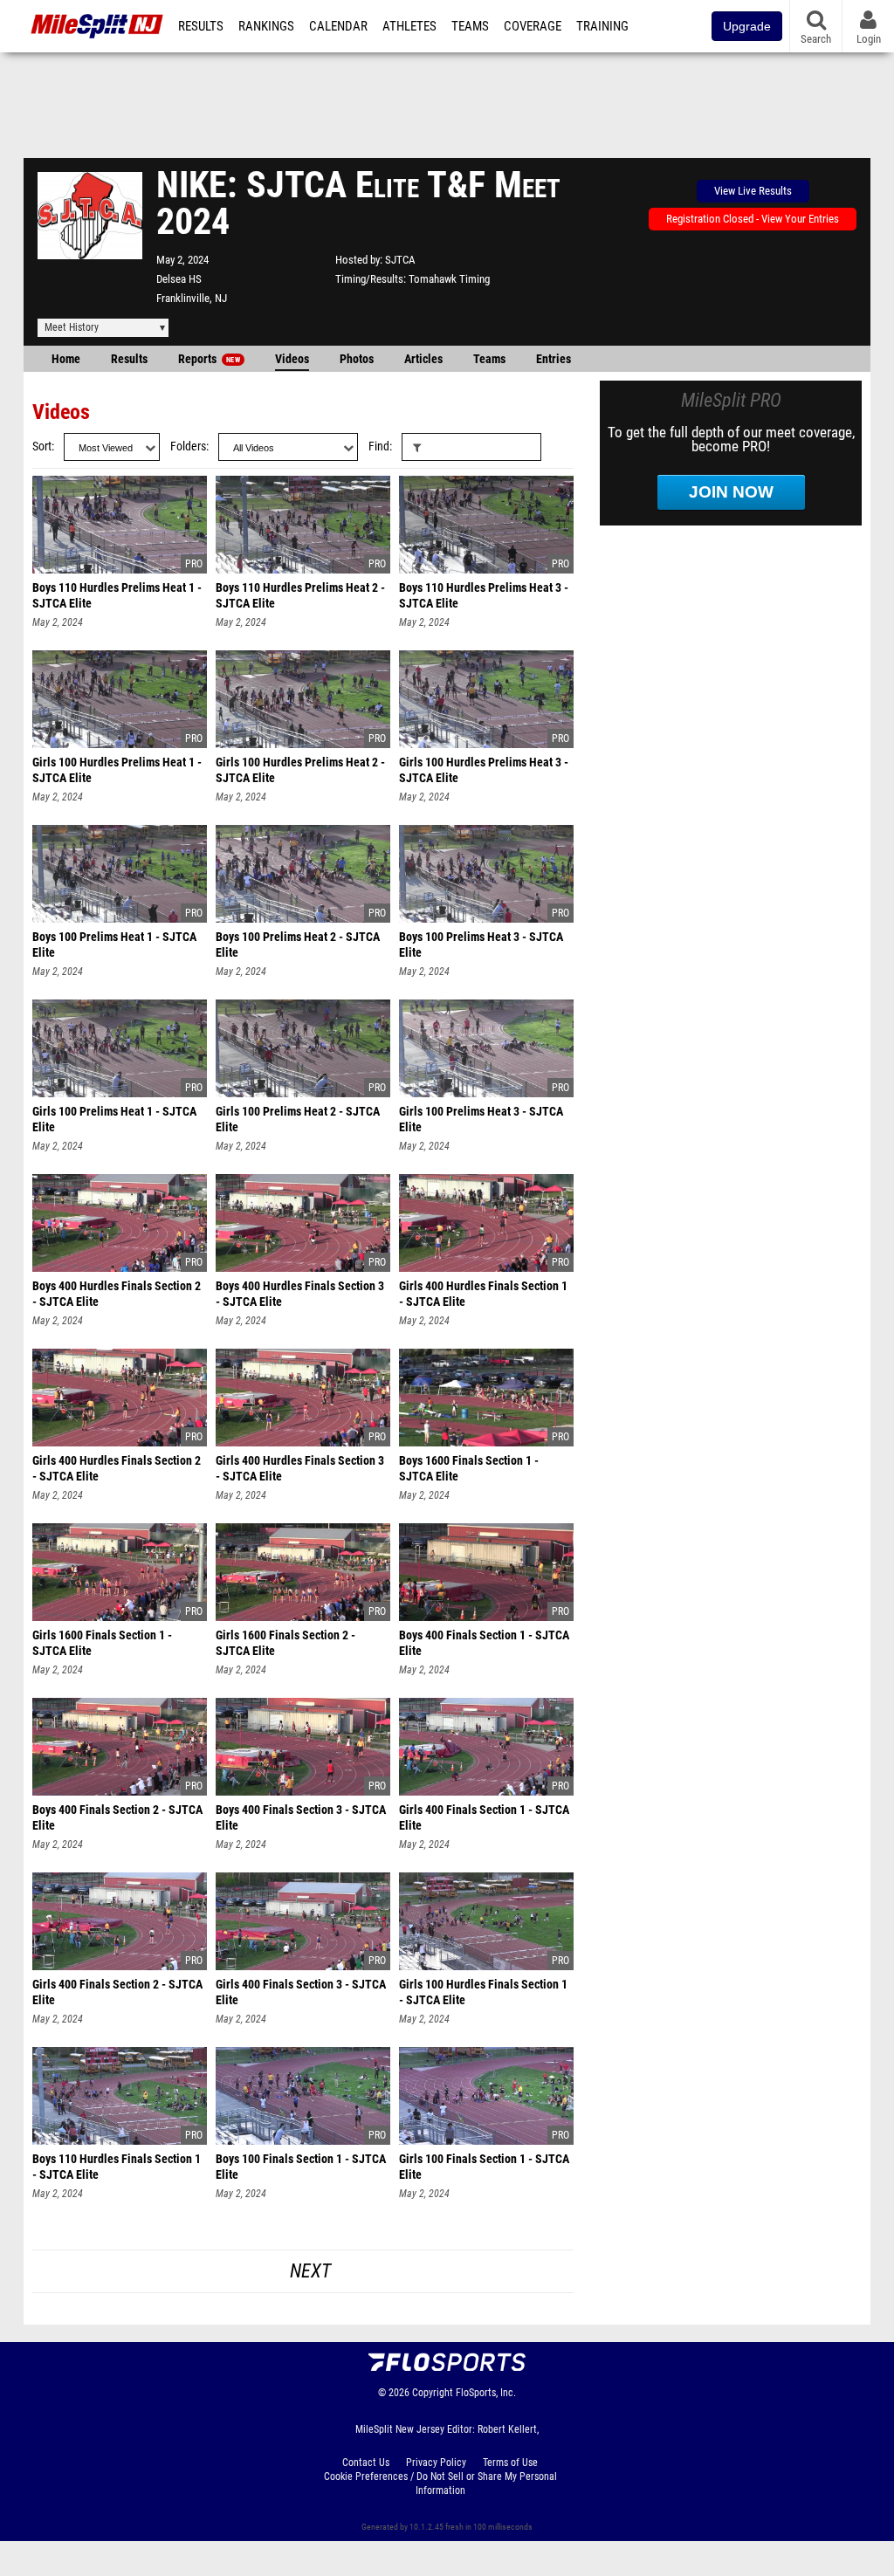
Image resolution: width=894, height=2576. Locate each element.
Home (66, 359)
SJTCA (400, 260)
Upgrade (747, 26)
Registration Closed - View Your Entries (753, 219)
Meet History (72, 327)
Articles (423, 359)
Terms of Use (510, 2463)
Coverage (533, 26)
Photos (357, 359)
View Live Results (753, 191)
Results (201, 26)
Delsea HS (179, 279)
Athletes (409, 26)
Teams (470, 26)
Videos (292, 359)
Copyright (433, 2393)
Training (602, 26)
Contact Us (366, 2463)
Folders (188, 447)
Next (310, 2271)
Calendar (338, 26)
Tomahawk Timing (449, 279)
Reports (209, 359)
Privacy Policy (436, 2463)
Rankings (266, 26)
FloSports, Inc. (486, 2393)
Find (379, 447)
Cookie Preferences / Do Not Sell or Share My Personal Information (440, 2483)
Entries (554, 359)
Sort (42, 447)
